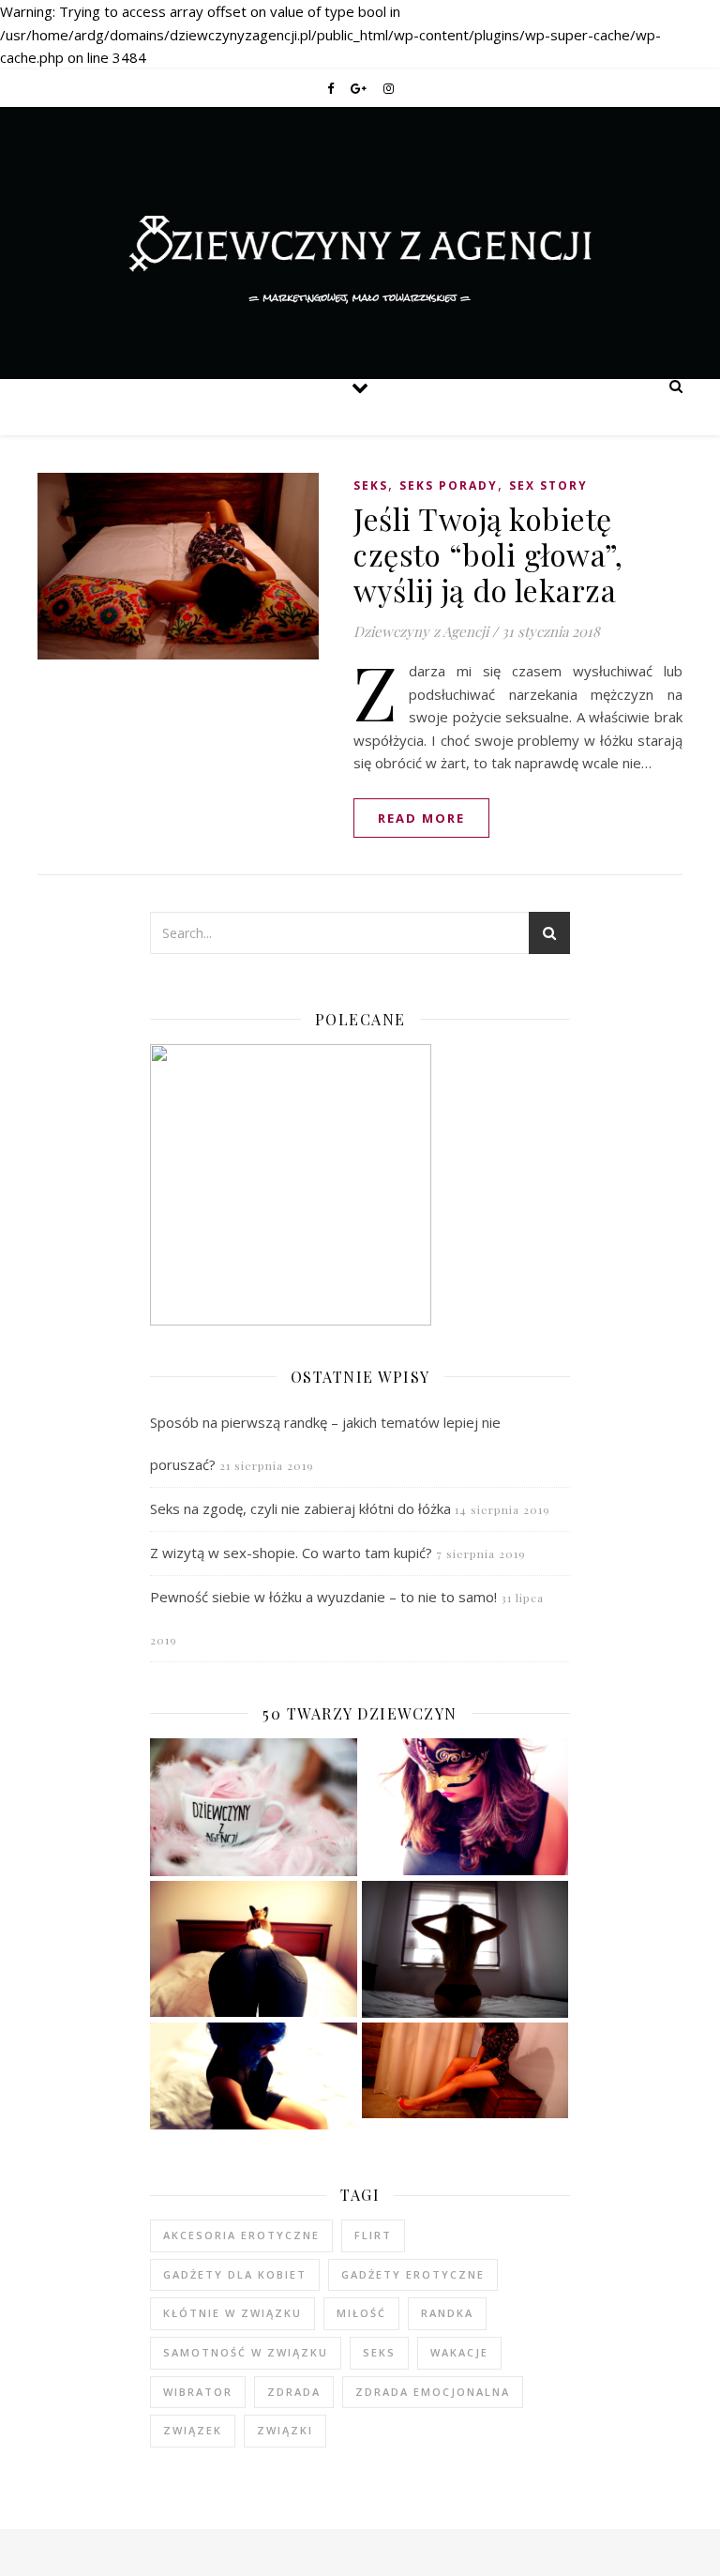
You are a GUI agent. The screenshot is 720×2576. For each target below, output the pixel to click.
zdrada (294, 2392)
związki (285, 2430)
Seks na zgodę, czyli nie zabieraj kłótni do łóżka (300, 1508)
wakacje (459, 2352)
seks (379, 2352)
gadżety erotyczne (413, 2274)
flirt (373, 2235)
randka (447, 2313)
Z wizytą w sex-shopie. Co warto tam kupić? (291, 1553)
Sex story (548, 485)
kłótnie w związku (232, 2313)
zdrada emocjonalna (433, 2392)
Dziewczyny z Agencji (360, 189)
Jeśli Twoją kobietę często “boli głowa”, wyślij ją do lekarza (488, 554)
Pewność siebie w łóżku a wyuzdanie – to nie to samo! (323, 1597)
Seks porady (449, 485)
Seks (371, 485)
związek (193, 2430)
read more (421, 818)
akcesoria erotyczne (241, 2235)
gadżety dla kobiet (235, 2274)
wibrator (198, 2392)
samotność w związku (246, 2352)
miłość (361, 2313)
